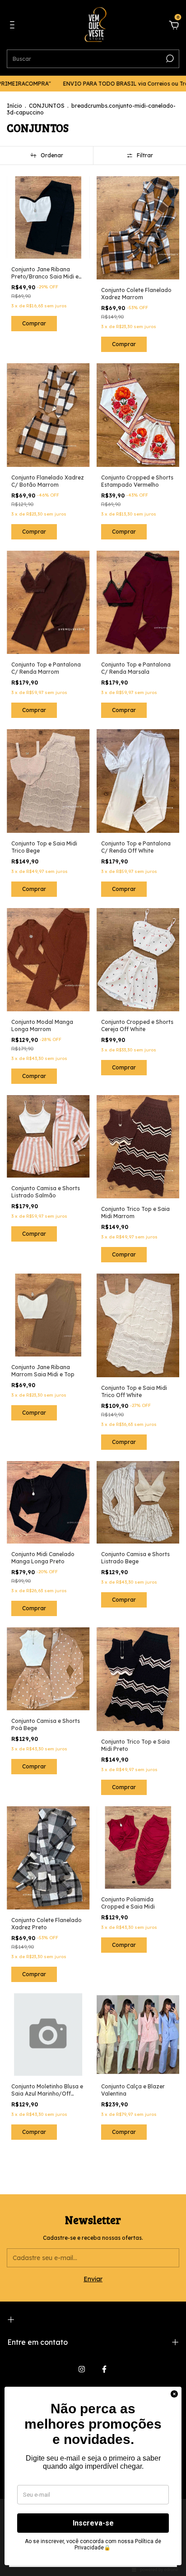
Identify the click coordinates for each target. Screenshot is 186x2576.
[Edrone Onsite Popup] (93, 1288)
